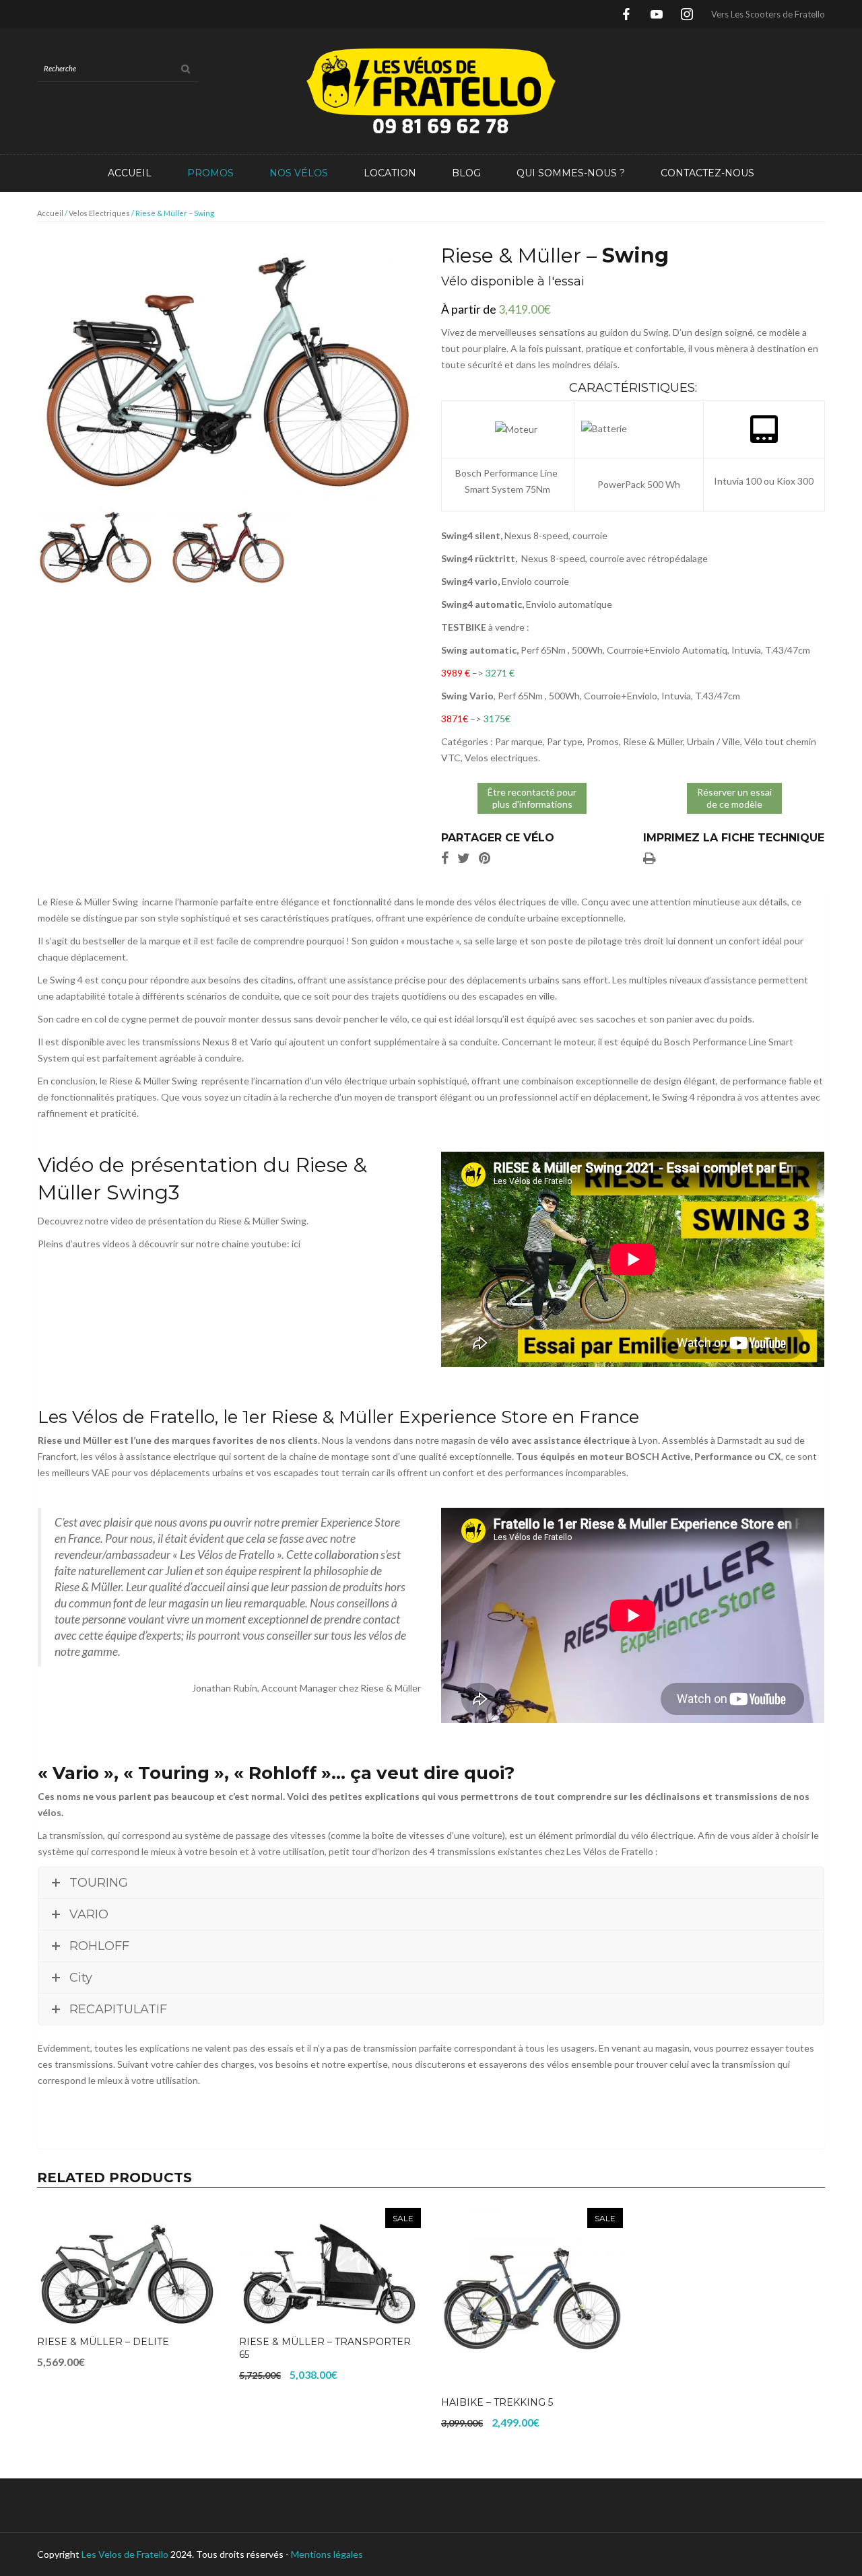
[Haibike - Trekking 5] (532, 2299)
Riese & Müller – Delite (103, 2342)
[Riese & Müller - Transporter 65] (330, 2268)
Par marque (519, 741)
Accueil (130, 173)
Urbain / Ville (714, 741)
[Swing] (229, 370)
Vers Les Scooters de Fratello (768, 14)
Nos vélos (299, 173)
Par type (565, 741)
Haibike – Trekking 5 (497, 2402)
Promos (210, 173)
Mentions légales (327, 2554)
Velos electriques (99, 213)
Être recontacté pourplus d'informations (532, 798)
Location (390, 173)
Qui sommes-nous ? (571, 173)
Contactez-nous (707, 173)
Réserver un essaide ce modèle (734, 798)
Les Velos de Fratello (125, 2554)
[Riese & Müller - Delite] (128, 2268)
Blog (466, 173)
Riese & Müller (653, 741)
